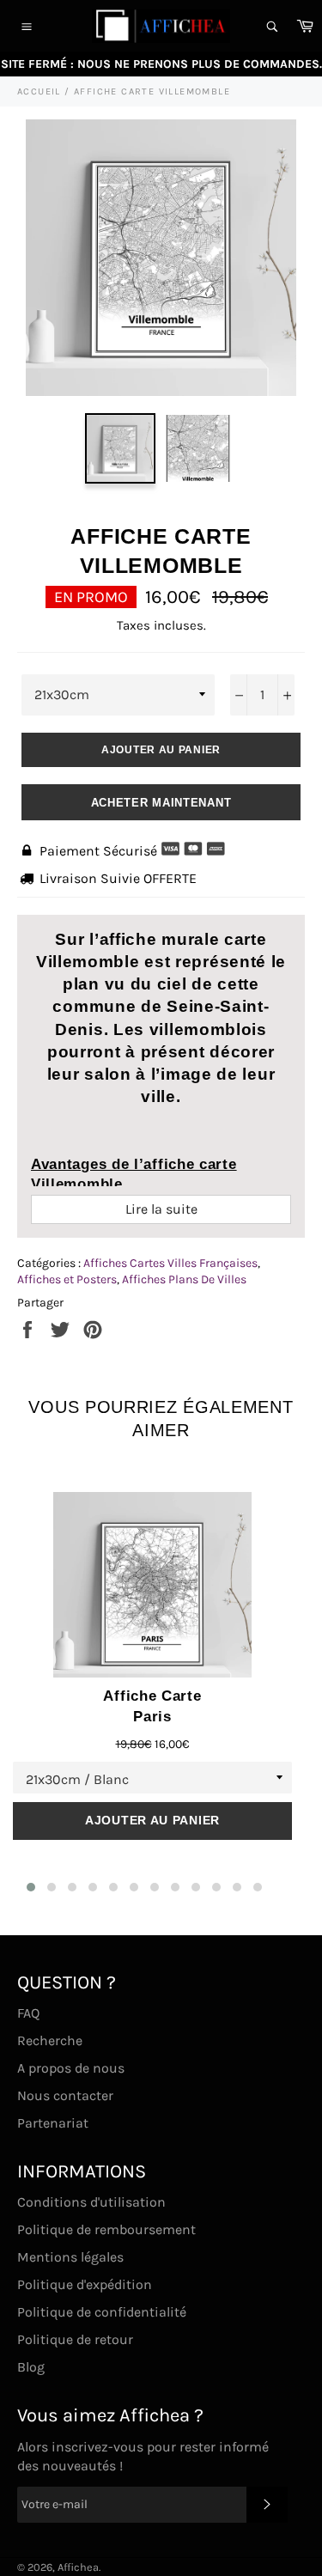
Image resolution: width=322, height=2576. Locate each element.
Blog (31, 2367)
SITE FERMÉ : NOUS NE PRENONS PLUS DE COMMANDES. (161, 64)
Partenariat (53, 2123)
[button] (31, 1887)
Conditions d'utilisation (91, 2202)
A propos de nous (71, 2068)
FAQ (28, 2013)
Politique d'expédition (85, 2284)
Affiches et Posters (67, 1279)
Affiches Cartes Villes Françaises (170, 1263)
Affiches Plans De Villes (184, 1279)
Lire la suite (161, 1209)
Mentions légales (70, 2257)
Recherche (50, 2040)
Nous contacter (65, 2095)
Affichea (78, 2567)
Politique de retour (75, 2339)
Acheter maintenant (161, 803)
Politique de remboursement (106, 2229)
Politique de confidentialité (102, 2312)
